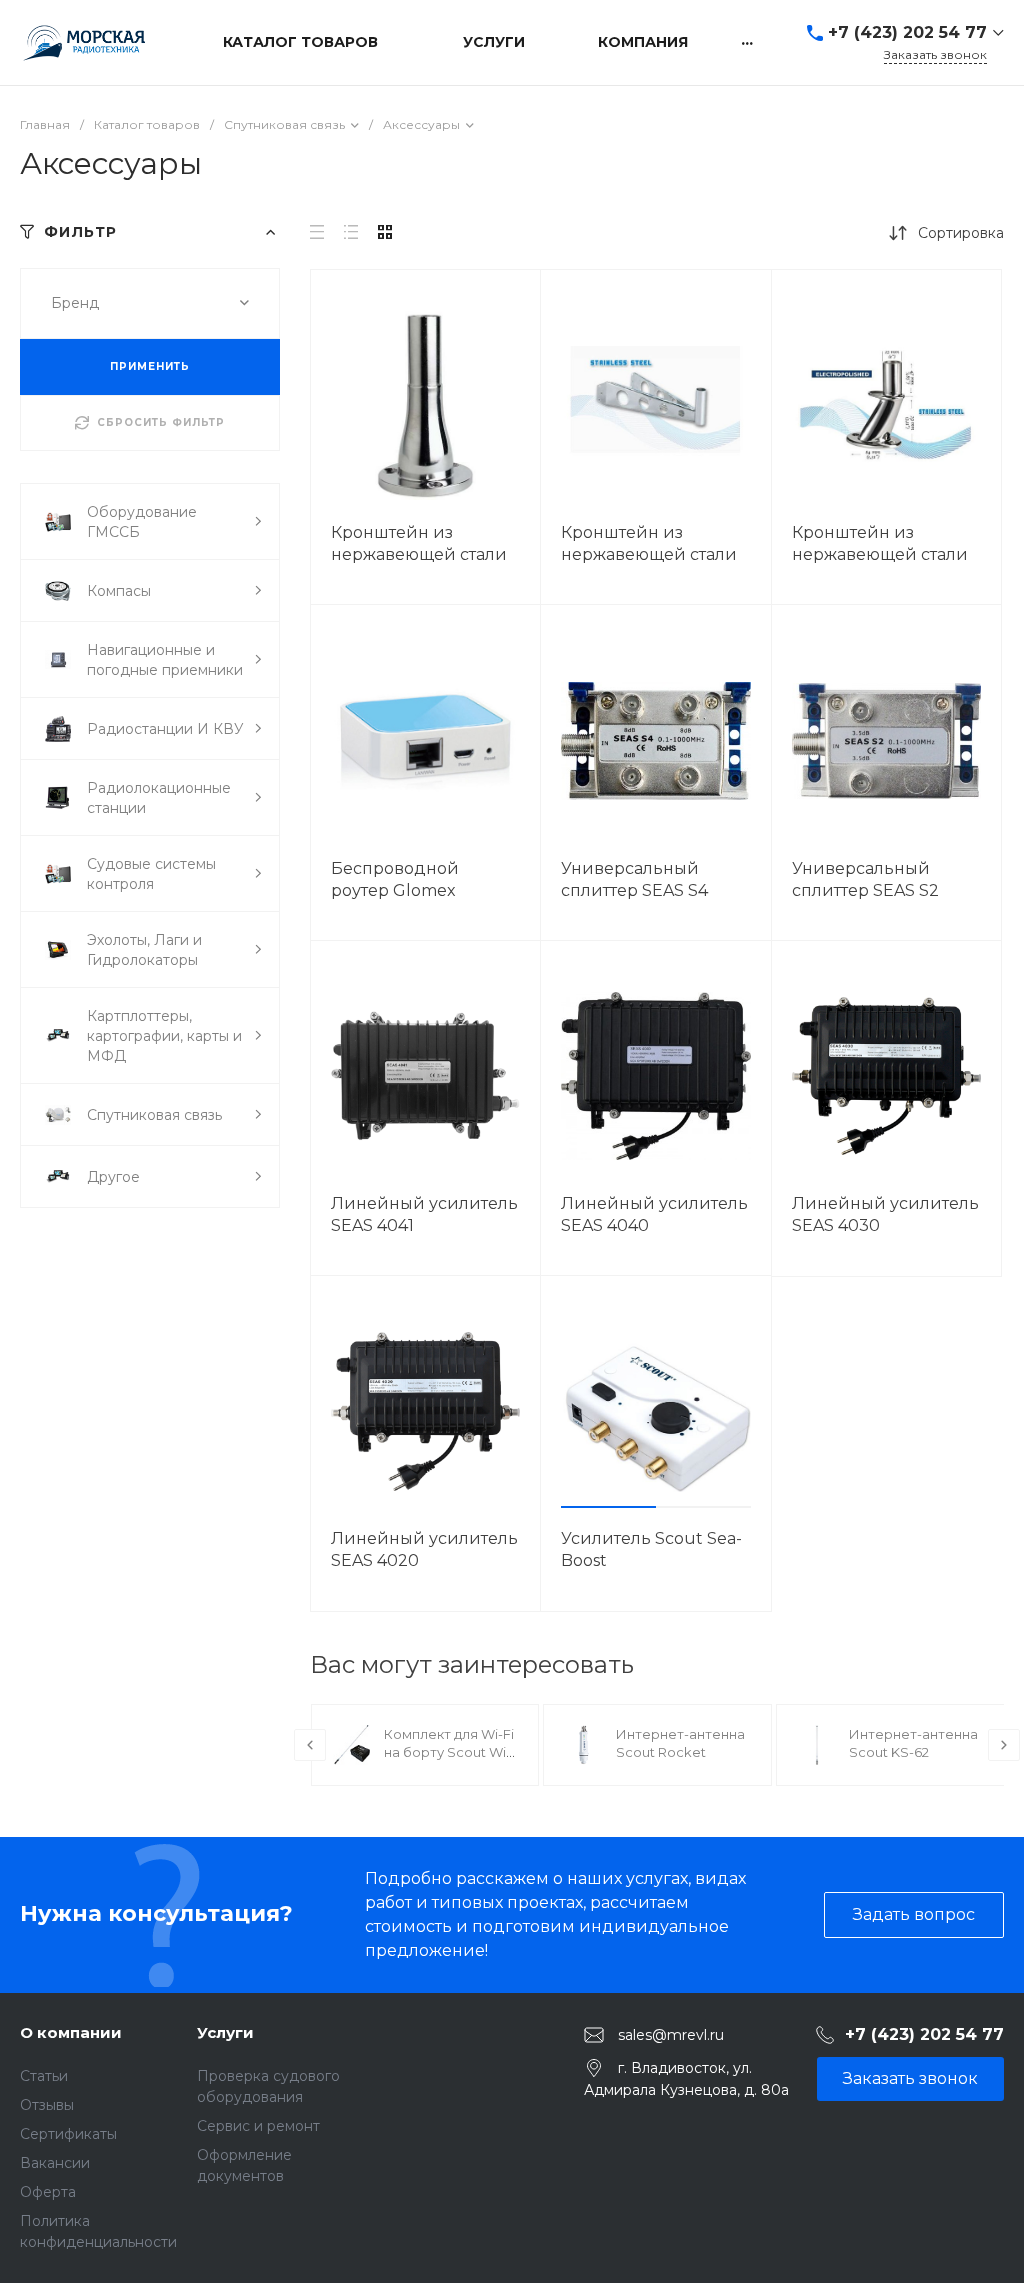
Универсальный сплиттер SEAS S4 (634, 879)
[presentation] (310, 1745)
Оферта (48, 2192)
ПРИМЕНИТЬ (150, 366)
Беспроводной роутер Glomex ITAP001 (395, 890)
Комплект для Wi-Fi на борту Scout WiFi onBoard (450, 1752)
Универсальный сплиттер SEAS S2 (865, 879)
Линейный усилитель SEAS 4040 (654, 1214)
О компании (71, 2032)
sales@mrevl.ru (671, 2034)
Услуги (225, 2032)
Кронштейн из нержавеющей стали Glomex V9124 (419, 554)
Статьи (44, 2076)
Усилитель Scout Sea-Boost (651, 1549)
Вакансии (55, 2163)
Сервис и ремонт (258, 2126)
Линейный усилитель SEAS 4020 (424, 1549)
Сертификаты (68, 2134)
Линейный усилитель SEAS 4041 (424, 1214)
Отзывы (47, 2105)
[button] (608, 1507)
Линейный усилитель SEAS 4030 (885, 1214)
